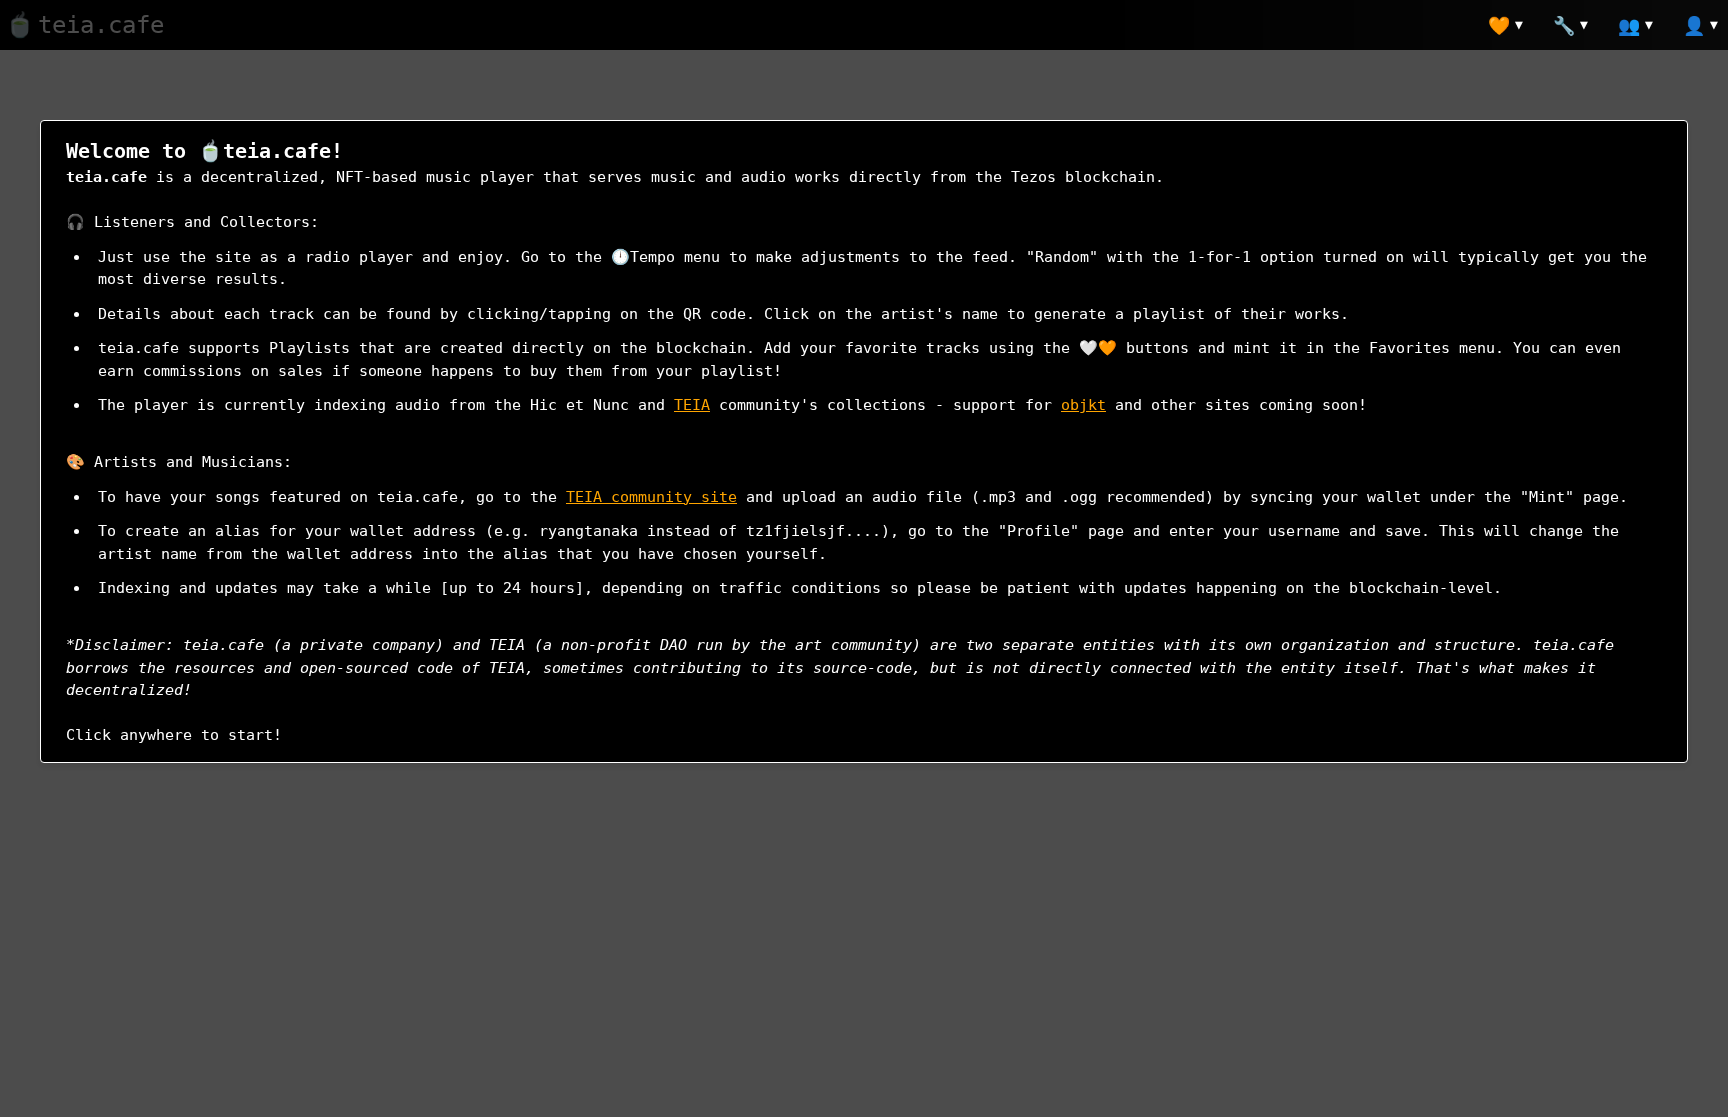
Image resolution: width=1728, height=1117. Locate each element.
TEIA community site (651, 497)
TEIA (692, 405)
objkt (1083, 405)
